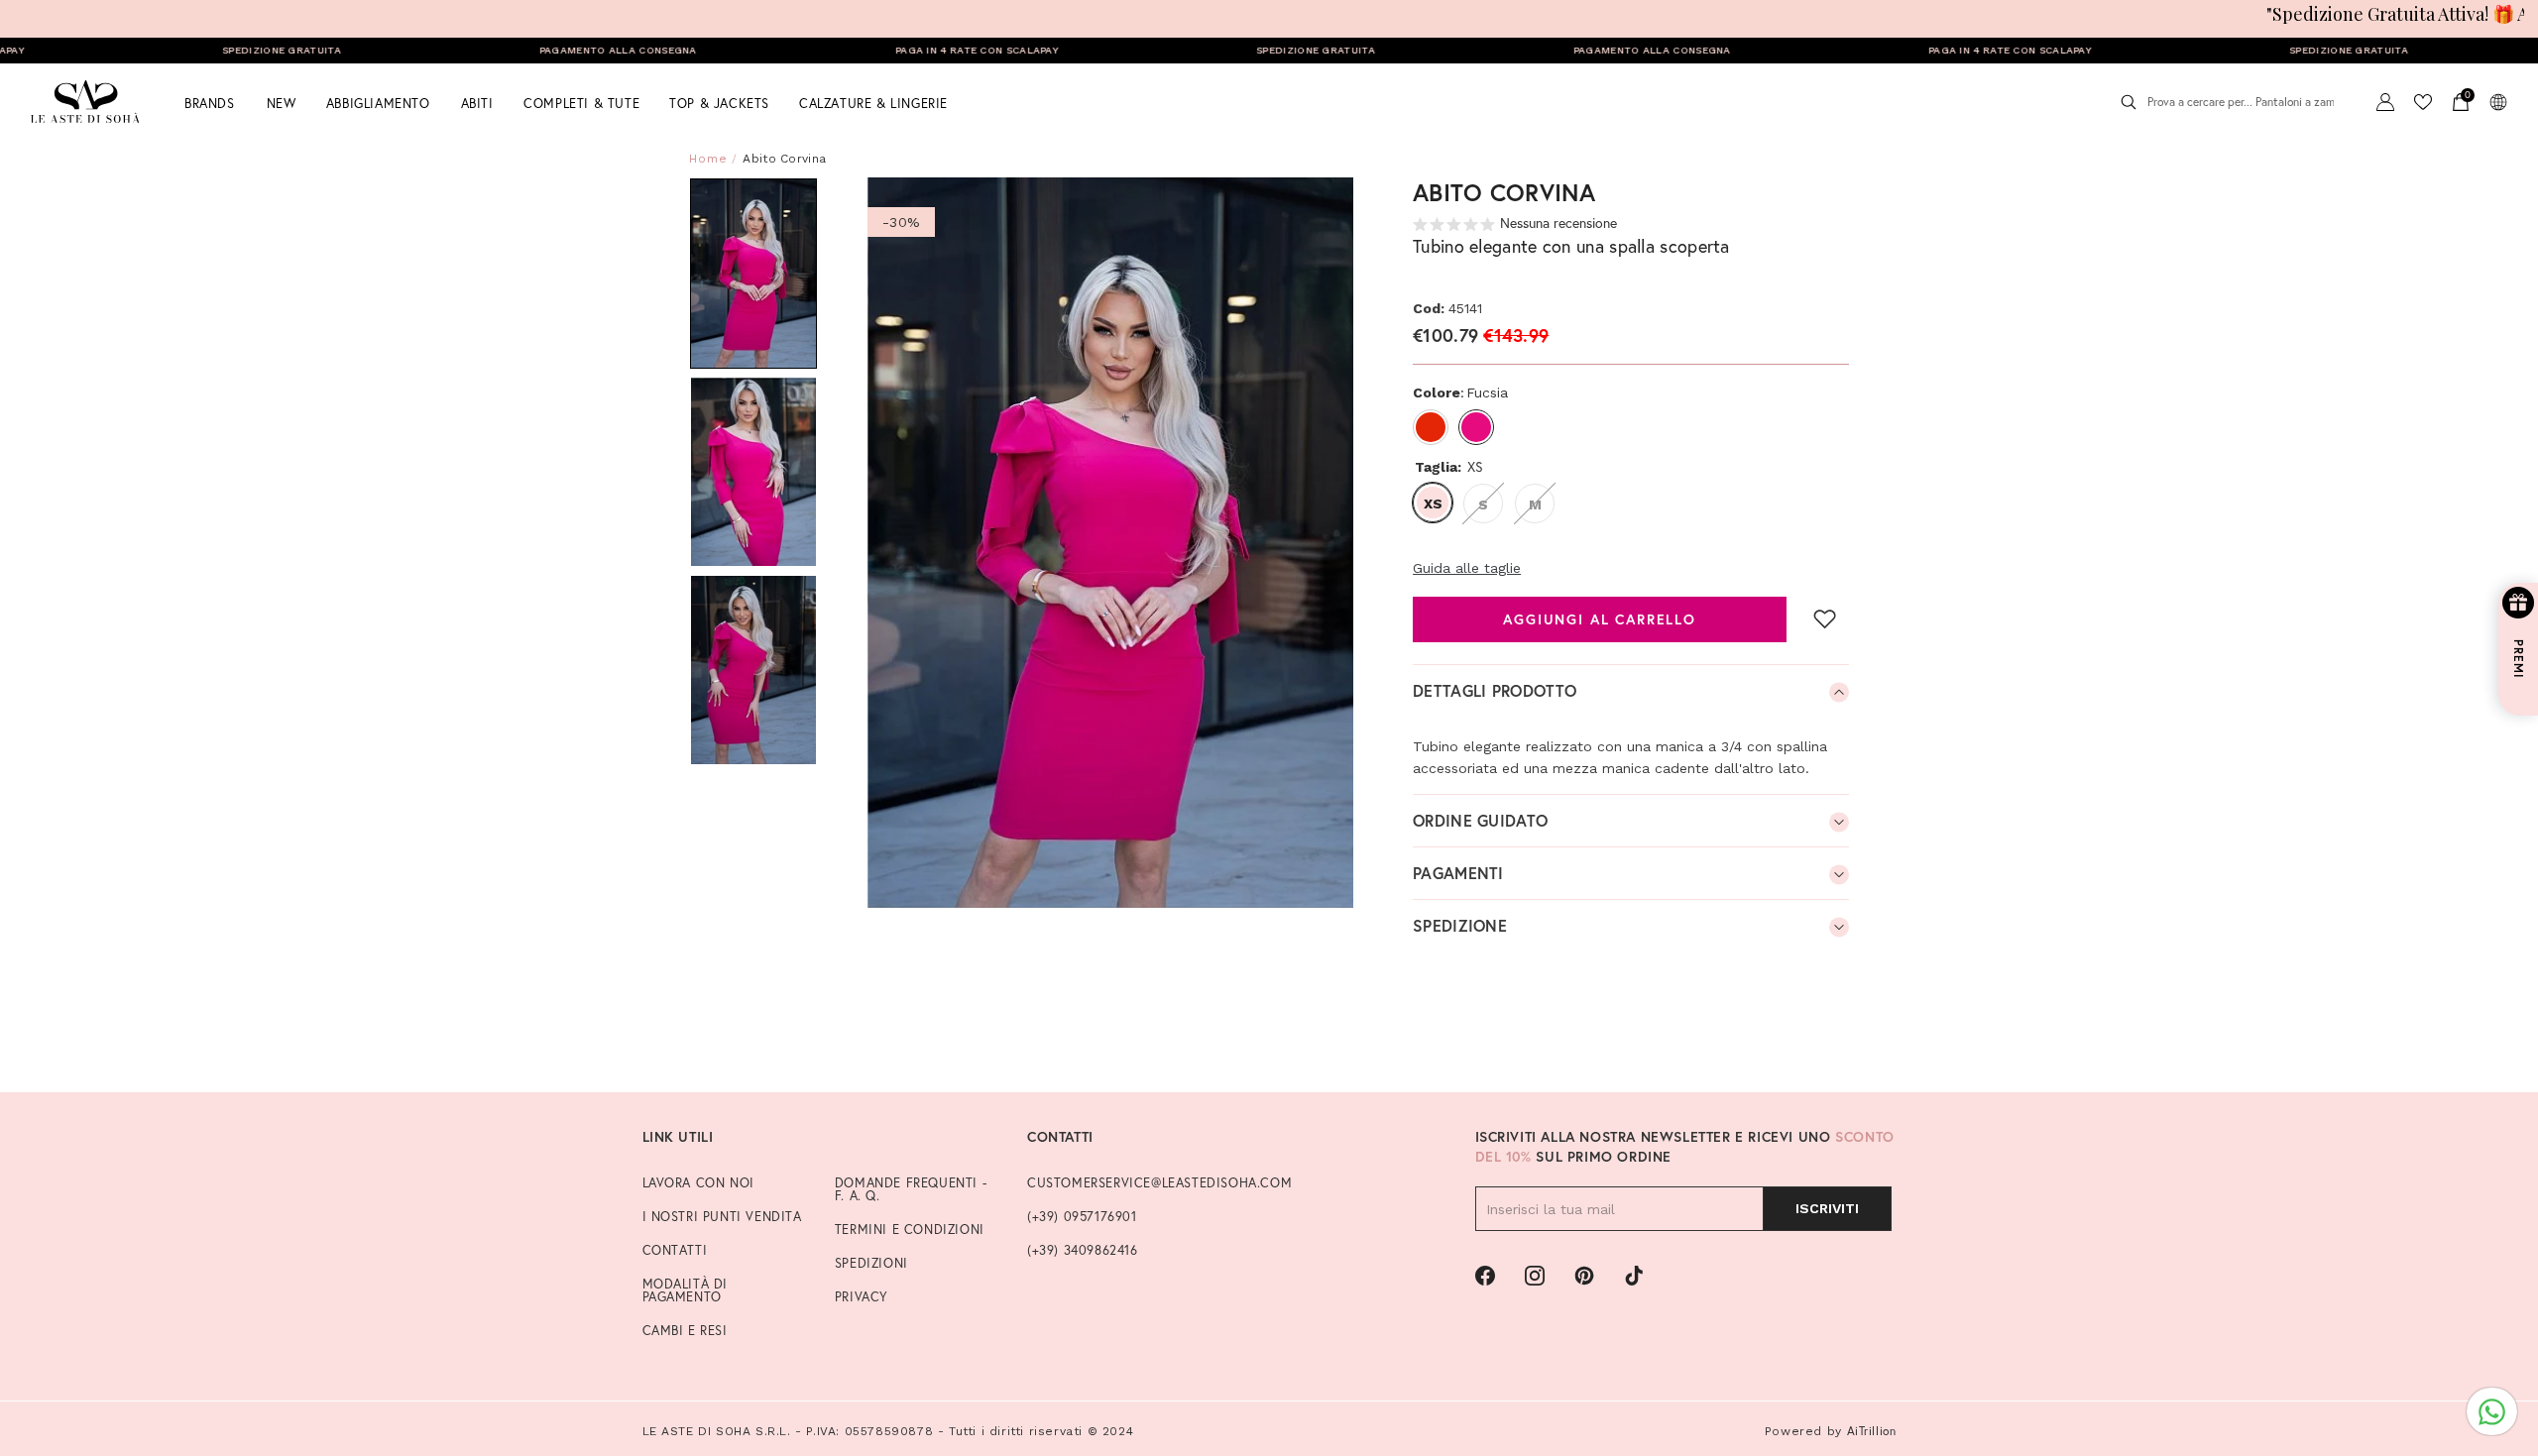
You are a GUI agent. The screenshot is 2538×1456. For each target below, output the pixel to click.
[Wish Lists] (2423, 102)
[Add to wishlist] (1825, 618)
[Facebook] (1485, 1276)
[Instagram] (1535, 1276)
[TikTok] (1634, 1276)
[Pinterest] (1584, 1276)
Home (708, 159)
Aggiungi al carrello (1600, 619)
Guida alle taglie (1467, 568)
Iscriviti (1827, 1208)
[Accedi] (2385, 102)
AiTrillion (1872, 1431)
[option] (1111, 543)
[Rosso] (1431, 427)
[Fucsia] (1476, 427)
